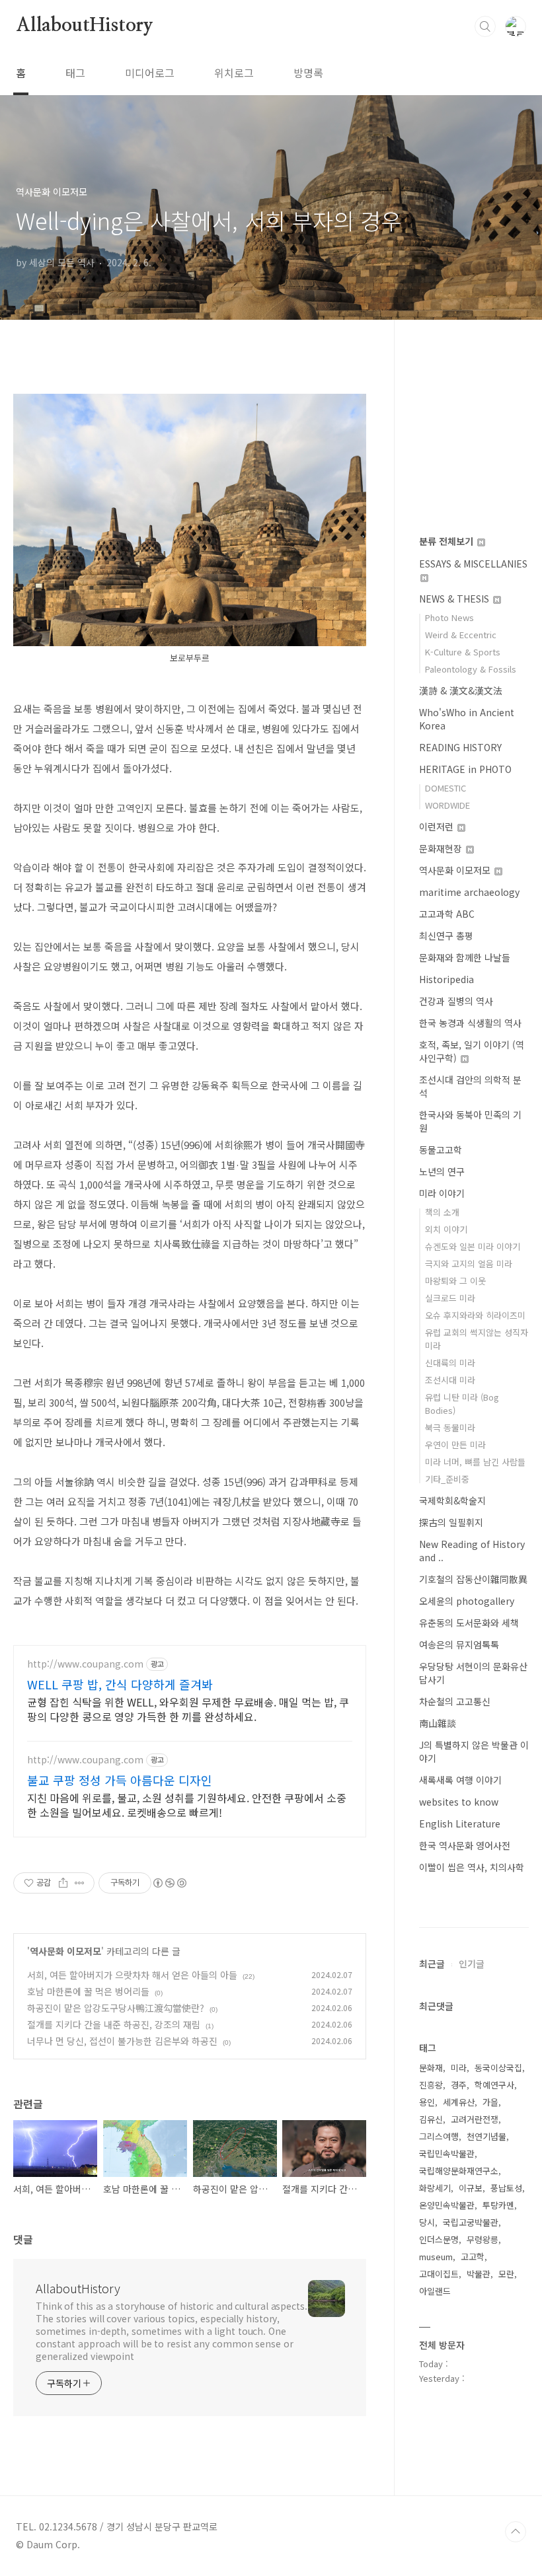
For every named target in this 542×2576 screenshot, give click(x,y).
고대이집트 (439, 2274)
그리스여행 (439, 2136)
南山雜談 (438, 1723)
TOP (516, 2532)
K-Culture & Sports (463, 652)
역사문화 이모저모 (65, 1951)
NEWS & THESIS (455, 599)
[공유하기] (63, 1883)
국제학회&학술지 (452, 1500)
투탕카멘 (498, 2205)
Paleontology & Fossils (471, 669)
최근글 (432, 1964)
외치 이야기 (446, 1229)
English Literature (460, 1823)
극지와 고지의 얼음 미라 (469, 1264)
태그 (75, 73)
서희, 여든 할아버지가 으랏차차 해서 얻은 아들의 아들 (132, 1975)
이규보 (471, 2188)
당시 (427, 2222)
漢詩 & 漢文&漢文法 (461, 690)
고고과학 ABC (447, 914)
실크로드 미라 (450, 1298)
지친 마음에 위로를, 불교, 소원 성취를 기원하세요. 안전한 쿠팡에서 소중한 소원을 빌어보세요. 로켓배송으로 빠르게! (187, 1805)
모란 (506, 2274)
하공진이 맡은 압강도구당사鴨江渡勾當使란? (116, 2008)
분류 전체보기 (447, 541)
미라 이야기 (442, 1193)
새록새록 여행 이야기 (460, 1780)
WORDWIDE (447, 805)
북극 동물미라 (450, 1427)
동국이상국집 (498, 2068)
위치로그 (234, 73)
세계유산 (459, 2102)
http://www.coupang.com (85, 1664)
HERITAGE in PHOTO (465, 769)
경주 (459, 2085)
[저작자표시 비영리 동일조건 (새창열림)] (169, 1883)
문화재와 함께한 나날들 (465, 957)
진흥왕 (431, 2085)
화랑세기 (435, 2188)
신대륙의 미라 (450, 1363)
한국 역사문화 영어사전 (465, 1845)
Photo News (449, 617)
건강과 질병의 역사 (456, 1001)
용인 (427, 2102)
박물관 (479, 2274)
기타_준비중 (447, 1479)
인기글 (472, 1964)
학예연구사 (494, 2085)
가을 (490, 2102)
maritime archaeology (469, 892)
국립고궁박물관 (471, 2222)
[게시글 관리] (80, 1883)
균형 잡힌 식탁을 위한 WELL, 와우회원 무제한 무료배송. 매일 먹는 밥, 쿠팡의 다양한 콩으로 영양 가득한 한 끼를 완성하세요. (188, 1709)
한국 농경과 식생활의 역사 (470, 1023)
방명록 (308, 73)
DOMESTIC (445, 788)
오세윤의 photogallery (467, 1601)
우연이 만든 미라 (455, 1445)
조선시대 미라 (450, 1380)
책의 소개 (442, 1212)
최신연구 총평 (446, 936)
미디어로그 (150, 73)
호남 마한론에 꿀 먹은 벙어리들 (88, 1991)
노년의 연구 (442, 1171)
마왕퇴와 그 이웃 (455, 1281)
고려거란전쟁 (475, 2119)
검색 (485, 26)
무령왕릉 (483, 2239)
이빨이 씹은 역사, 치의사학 (472, 1867)
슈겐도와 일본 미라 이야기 (473, 1246)
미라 (459, 2068)
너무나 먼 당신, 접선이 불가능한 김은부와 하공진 (122, 2041)
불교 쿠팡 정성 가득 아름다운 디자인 (120, 1780)
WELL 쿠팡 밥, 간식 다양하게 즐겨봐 (120, 1684)
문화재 (431, 2068)
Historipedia (446, 979)
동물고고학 (441, 1150)
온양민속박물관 (447, 2205)
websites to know (459, 1802)
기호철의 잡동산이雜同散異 (473, 1579)
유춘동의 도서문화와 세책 (469, 1623)
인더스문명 (439, 2239)
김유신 (431, 2119)
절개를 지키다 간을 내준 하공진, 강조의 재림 (114, 2024)
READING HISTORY (460, 747)
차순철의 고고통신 (455, 1701)
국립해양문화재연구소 (459, 2171)
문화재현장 (442, 848)
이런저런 (438, 827)
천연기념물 (486, 2136)
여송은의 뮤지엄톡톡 (459, 1644)
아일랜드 (435, 2291)
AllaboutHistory (85, 26)
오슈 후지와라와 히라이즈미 (475, 1315)
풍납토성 (506, 2188)
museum (436, 2257)
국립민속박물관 (447, 2153)
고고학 (473, 2257)
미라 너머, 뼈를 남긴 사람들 (475, 1462)
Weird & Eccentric (461, 635)
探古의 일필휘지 (451, 1522)
